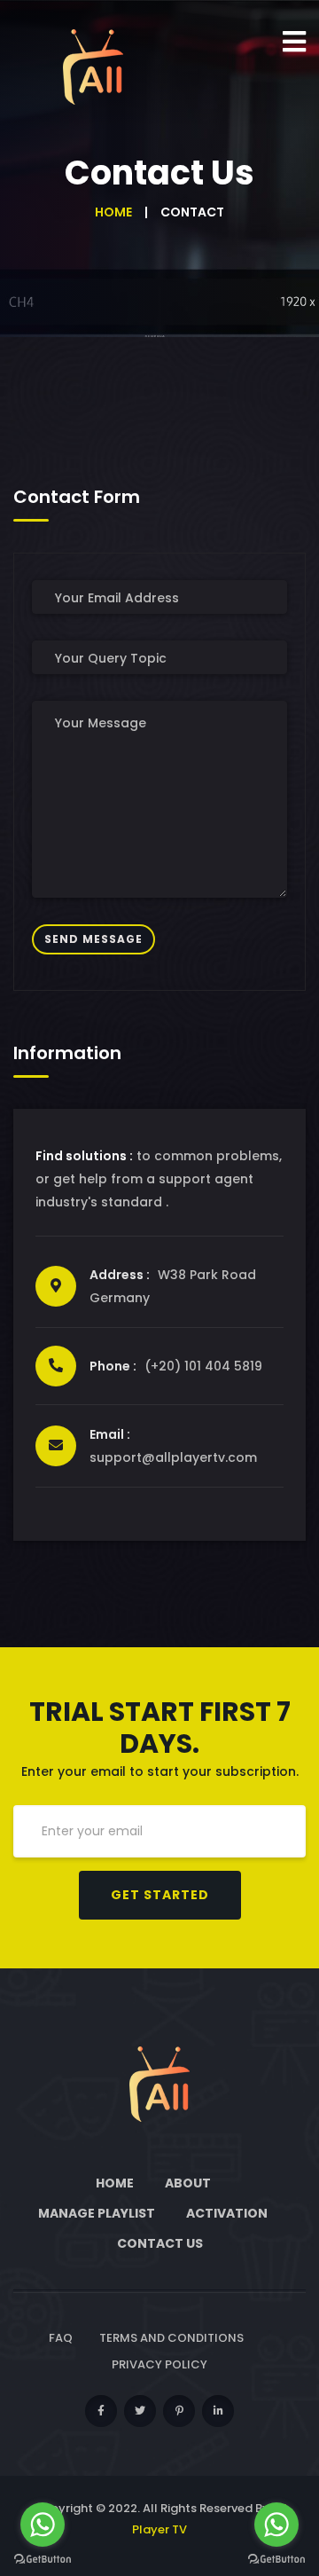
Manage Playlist (97, 2213)
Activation (227, 2213)
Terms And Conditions (171, 2338)
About (188, 2183)
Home (113, 212)
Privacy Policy (159, 2364)
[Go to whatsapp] (43, 2525)
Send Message (93, 939)
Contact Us (160, 2243)
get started (160, 1895)
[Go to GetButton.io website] (43, 2558)
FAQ (61, 2338)
